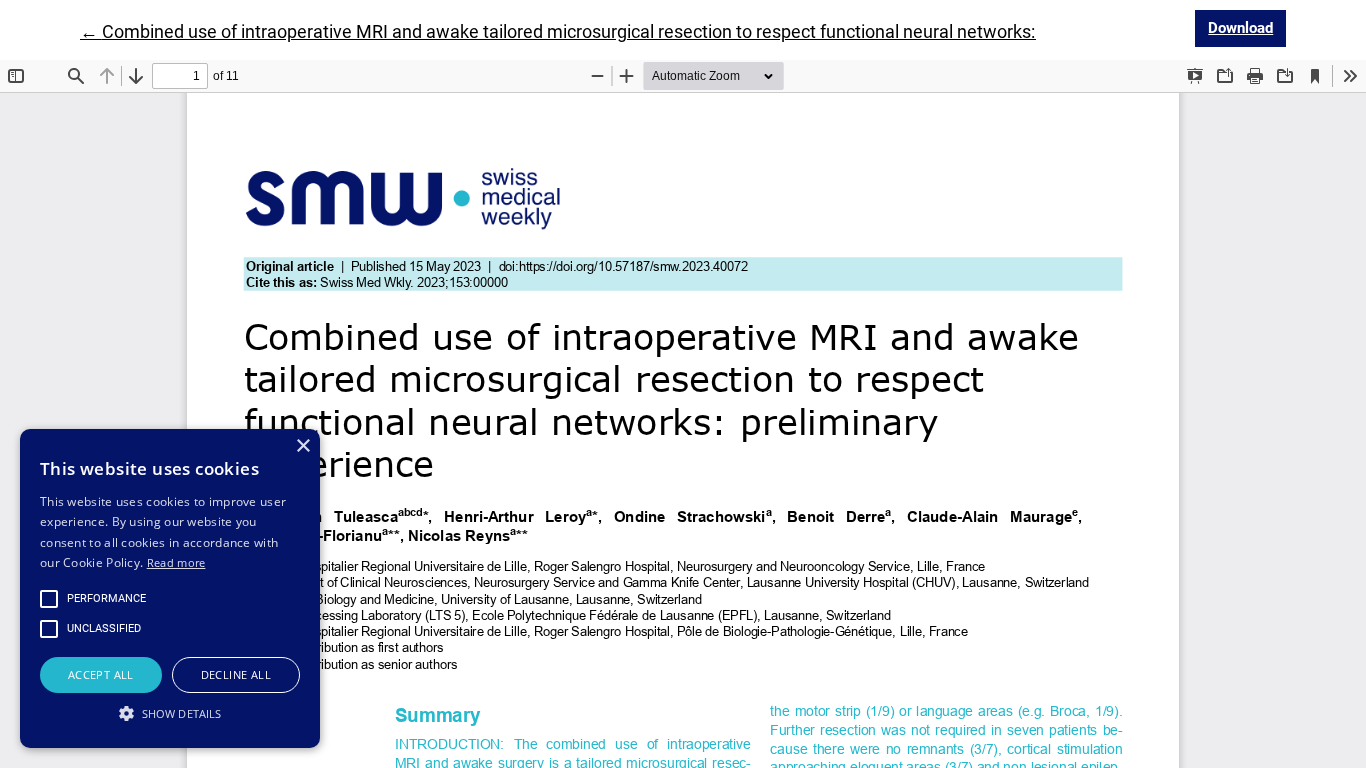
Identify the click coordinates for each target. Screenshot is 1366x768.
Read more (176, 562)
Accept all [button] (101, 674)
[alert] (170, 588)
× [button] (302, 446)
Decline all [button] (236, 674)
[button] (170, 713)
